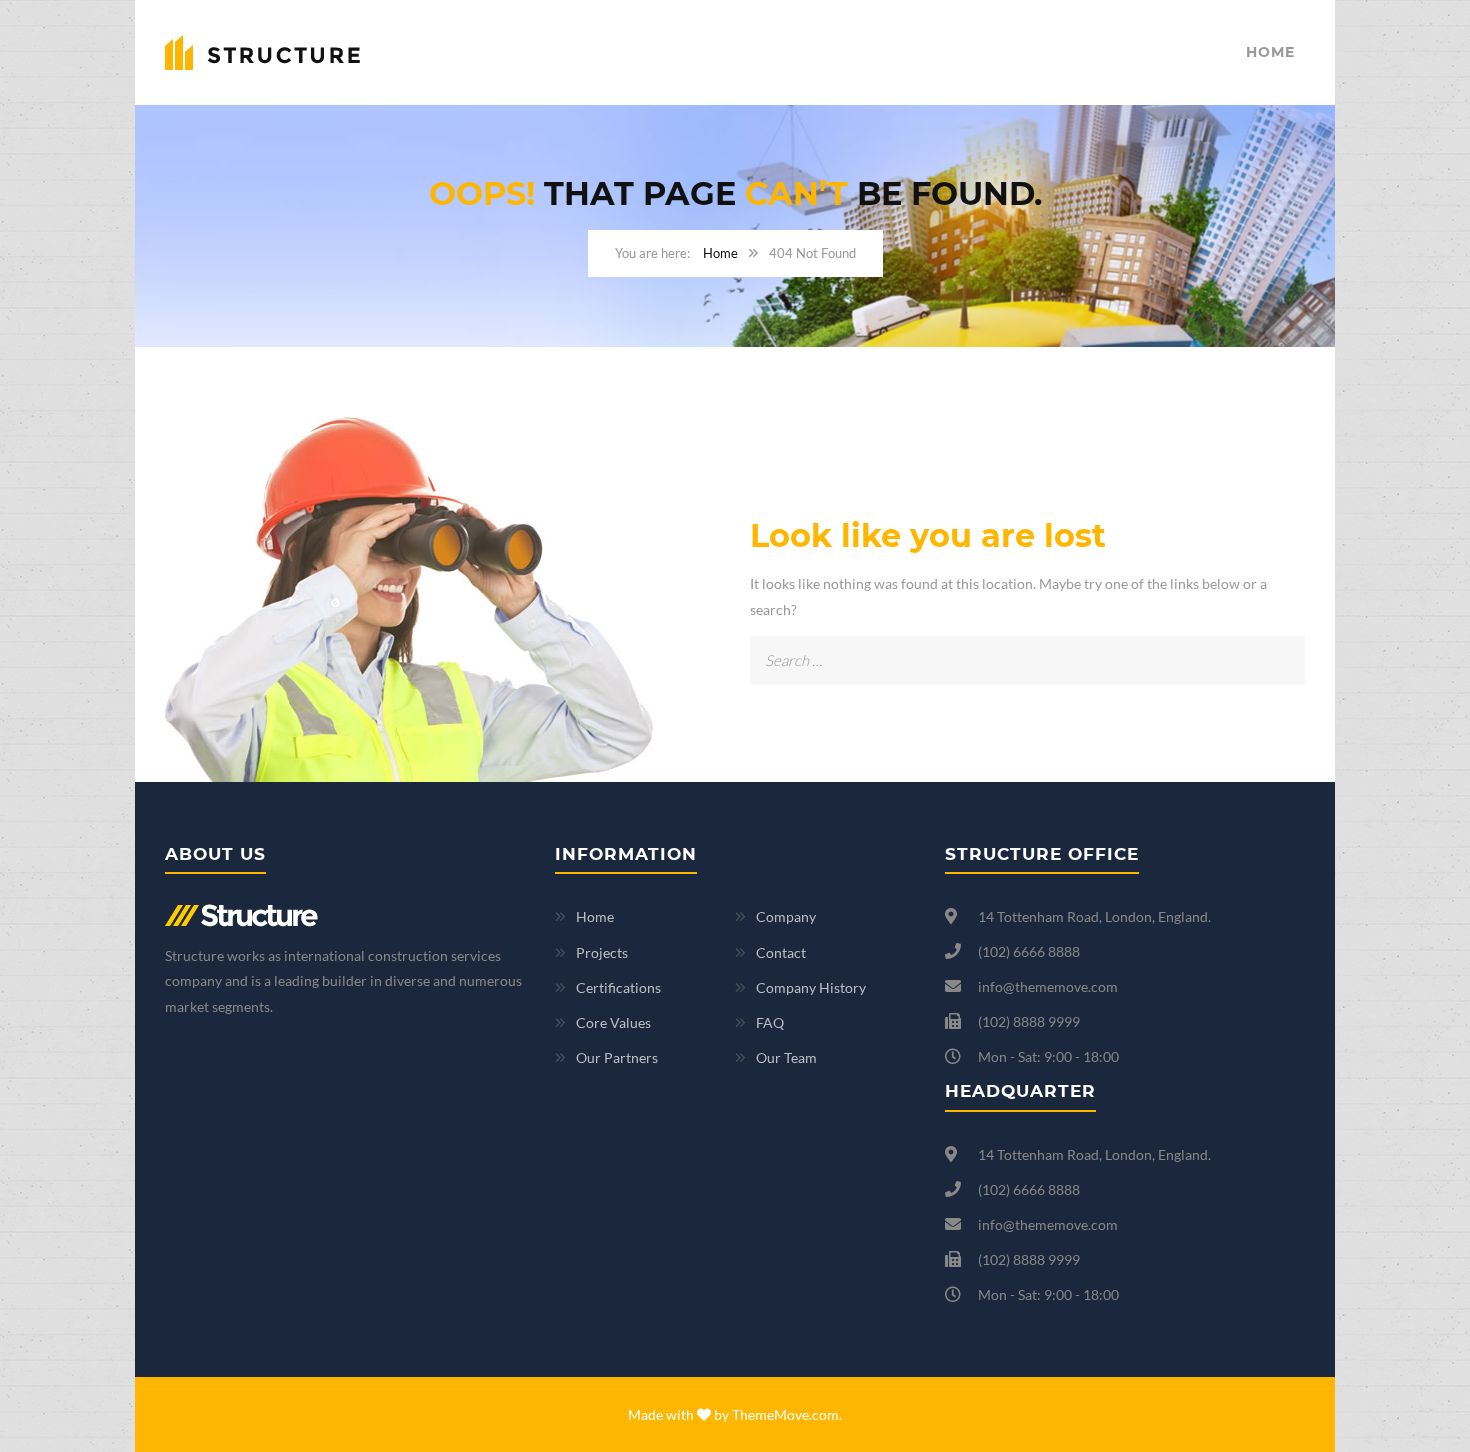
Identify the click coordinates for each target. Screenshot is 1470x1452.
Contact (781, 952)
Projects (602, 952)
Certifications (618, 987)
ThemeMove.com (785, 1414)
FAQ (770, 1022)
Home (1270, 52)
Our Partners (617, 1057)
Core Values (613, 1022)
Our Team (786, 1057)
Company (786, 916)
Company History (811, 987)
